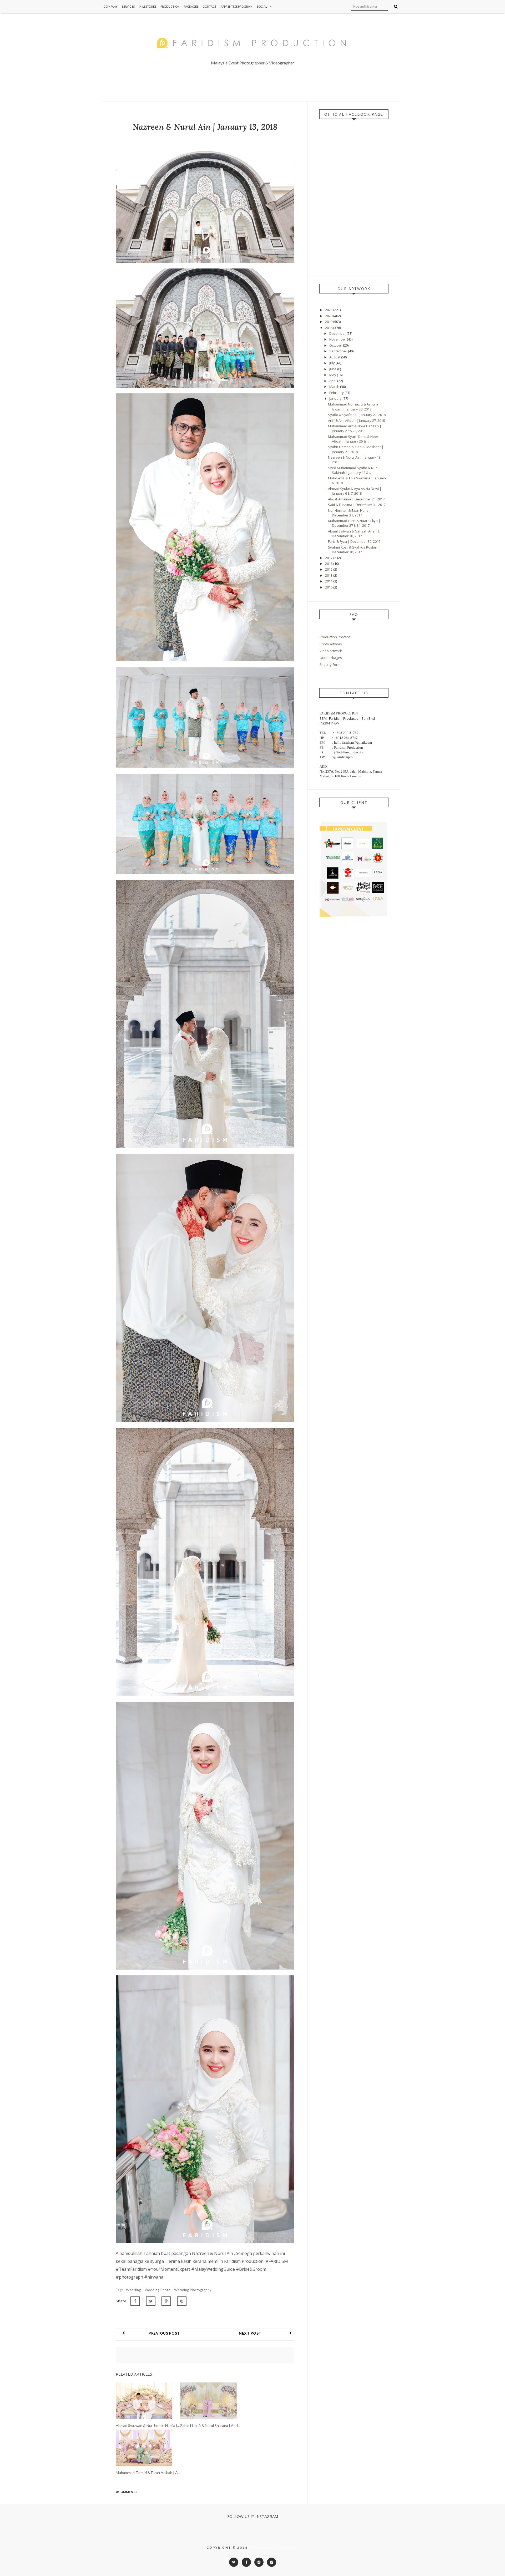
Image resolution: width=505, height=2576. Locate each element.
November (338, 339)
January (336, 398)
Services (128, 6)
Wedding (134, 2290)
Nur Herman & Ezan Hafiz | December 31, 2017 (350, 513)
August (335, 357)
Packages (191, 6)
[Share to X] (151, 2301)
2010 (329, 587)
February (337, 393)
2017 (329, 558)
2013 (329, 575)
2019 (329, 322)
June (333, 369)
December (338, 333)
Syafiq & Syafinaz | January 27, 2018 (357, 415)
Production (170, 6)
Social (262, 6)
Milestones (148, 6)
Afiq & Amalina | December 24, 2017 (356, 499)
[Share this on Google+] (166, 2301)
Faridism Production (274, 2547)
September (339, 351)
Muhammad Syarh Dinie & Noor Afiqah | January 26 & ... (353, 439)
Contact (209, 6)
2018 (329, 328)
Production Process (335, 637)
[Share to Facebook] (135, 2301)
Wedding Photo (158, 2290)
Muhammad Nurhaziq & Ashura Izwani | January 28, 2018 (353, 407)
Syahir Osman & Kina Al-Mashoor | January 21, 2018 (356, 449)
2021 (329, 310)
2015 (329, 569)
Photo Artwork (331, 644)
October (336, 345)
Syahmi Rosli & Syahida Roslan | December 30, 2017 (354, 550)
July (332, 363)
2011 (329, 581)
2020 (329, 316)
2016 (329, 564)
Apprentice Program (237, 6)
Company (110, 6)
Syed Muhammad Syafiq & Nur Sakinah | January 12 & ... (352, 470)
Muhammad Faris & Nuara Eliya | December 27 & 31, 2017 (354, 523)
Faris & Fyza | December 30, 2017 (354, 541)
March (335, 387)
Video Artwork (331, 651)
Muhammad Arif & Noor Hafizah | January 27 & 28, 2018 (355, 428)
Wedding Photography (193, 2290)
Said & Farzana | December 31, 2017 (357, 505)
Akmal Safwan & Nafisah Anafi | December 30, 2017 (354, 534)
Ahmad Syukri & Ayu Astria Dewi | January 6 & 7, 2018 (355, 491)
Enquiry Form (330, 665)
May (333, 375)
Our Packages (331, 658)
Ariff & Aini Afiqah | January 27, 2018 (356, 420)
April (333, 381)
